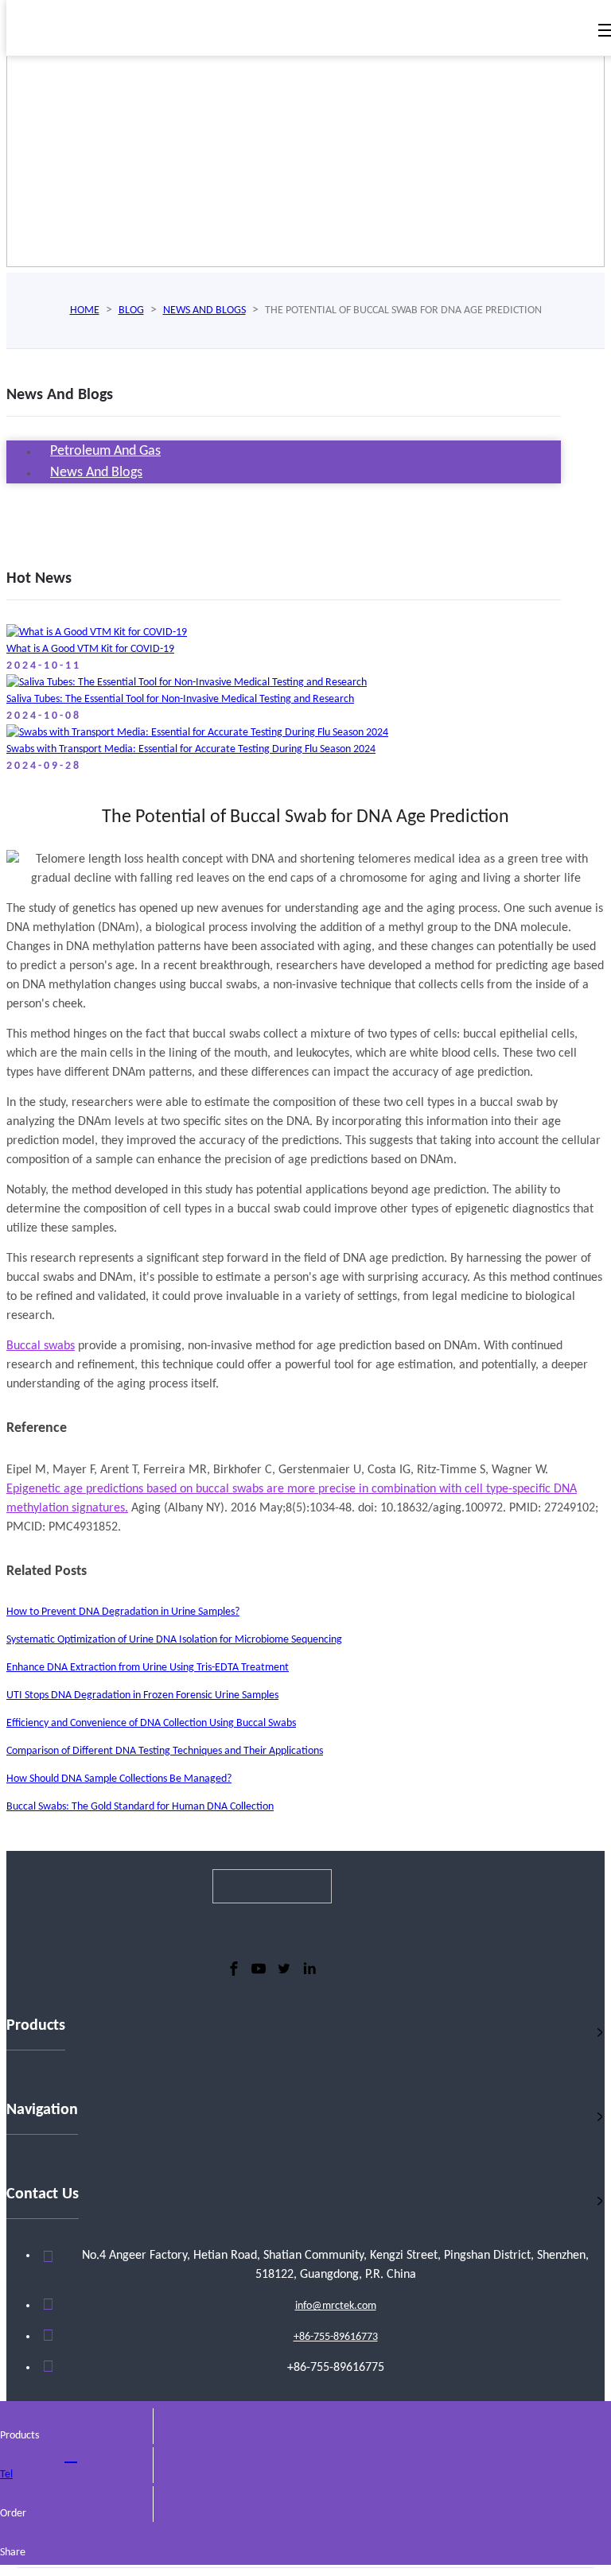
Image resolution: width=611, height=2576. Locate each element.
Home (85, 310)
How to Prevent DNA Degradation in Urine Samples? (123, 1612)
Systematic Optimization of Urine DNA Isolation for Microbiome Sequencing (174, 1640)
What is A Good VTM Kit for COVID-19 (90, 649)
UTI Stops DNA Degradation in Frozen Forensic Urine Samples (142, 1695)
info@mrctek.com (336, 2306)
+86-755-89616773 (336, 2337)
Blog (131, 310)
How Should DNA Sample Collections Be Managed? (119, 1779)
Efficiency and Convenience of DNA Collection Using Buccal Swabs (151, 1723)
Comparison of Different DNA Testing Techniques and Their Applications (165, 1751)
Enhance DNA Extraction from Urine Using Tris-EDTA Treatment (148, 1668)
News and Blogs (204, 310)
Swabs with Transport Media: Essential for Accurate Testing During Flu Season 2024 (191, 749)
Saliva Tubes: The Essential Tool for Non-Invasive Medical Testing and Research (180, 699)
